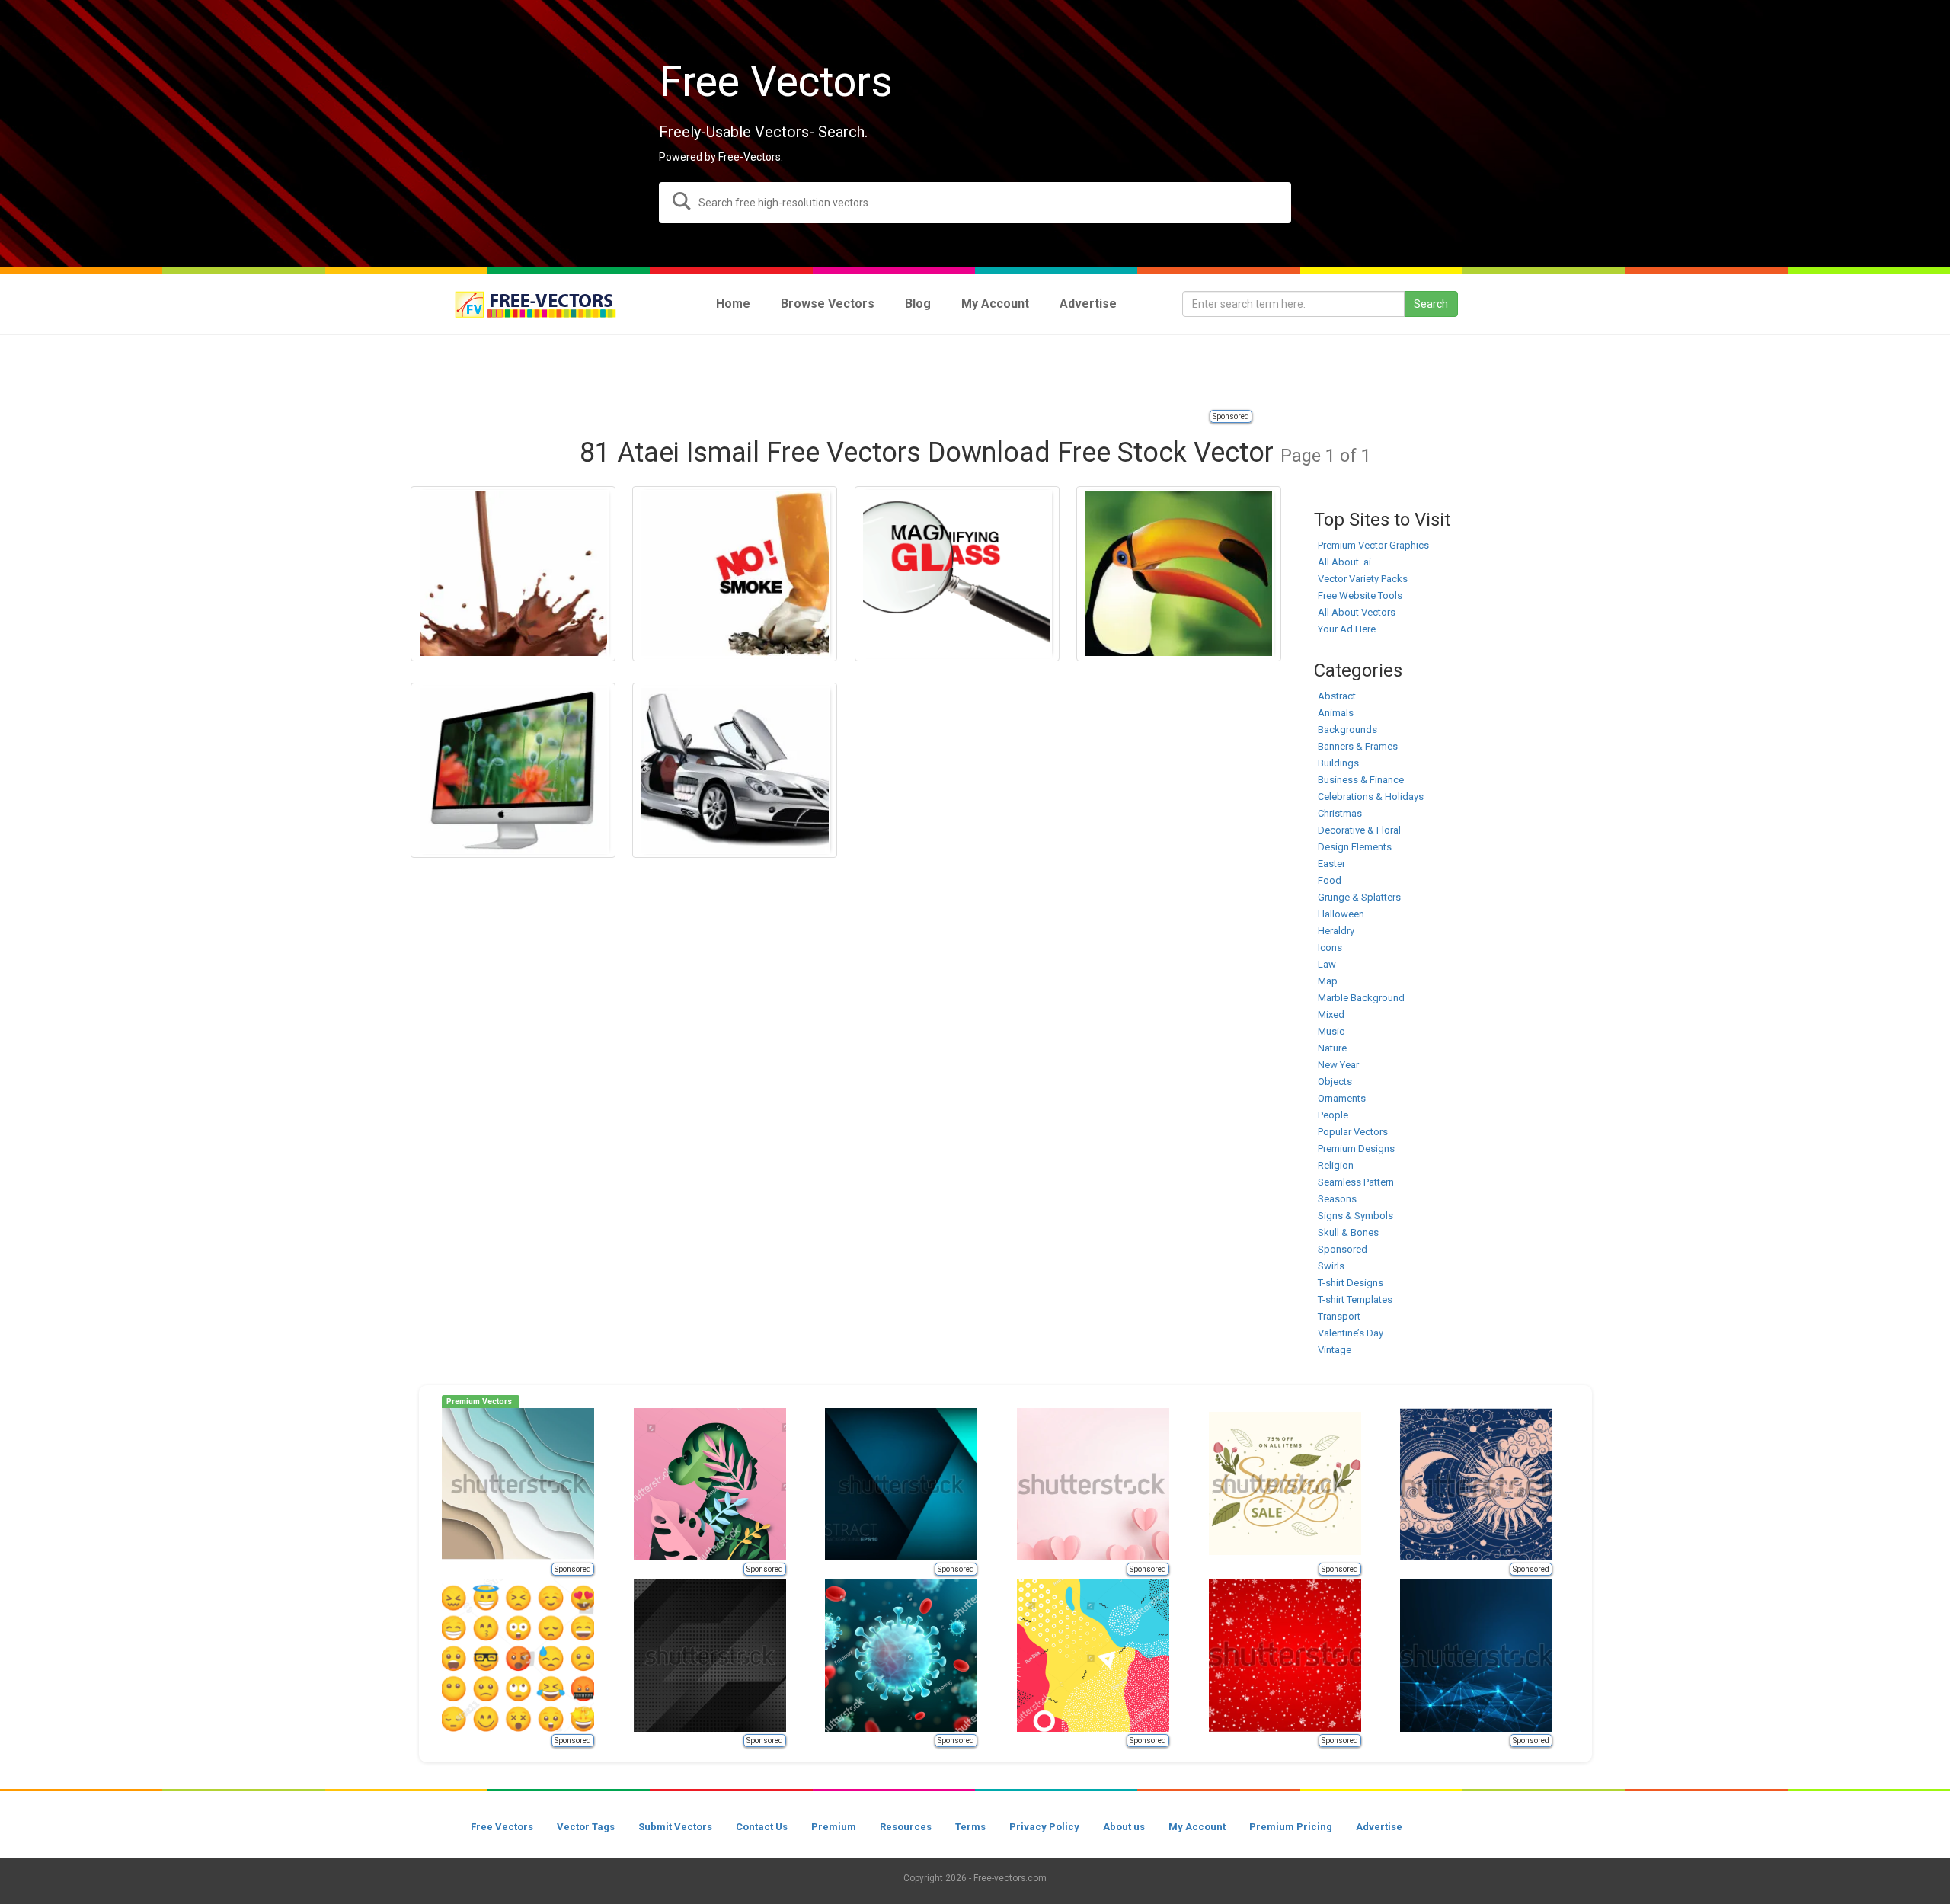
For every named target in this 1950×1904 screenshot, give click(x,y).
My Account (1197, 1827)
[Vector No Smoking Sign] (735, 574)
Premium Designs (1356, 1149)
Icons (1330, 947)
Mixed (1331, 1014)
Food (1330, 880)
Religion (1336, 1165)
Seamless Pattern (1356, 1182)
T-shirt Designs (1351, 1283)
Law (1327, 964)
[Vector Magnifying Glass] (957, 574)
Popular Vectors (1353, 1132)
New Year (1338, 1065)
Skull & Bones (1348, 1232)
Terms (970, 1827)
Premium (834, 1827)
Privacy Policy (1044, 1827)
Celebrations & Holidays (1371, 797)
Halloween (1341, 914)
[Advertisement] (975, 373)
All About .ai (1344, 562)
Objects (1335, 1082)
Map (1328, 981)
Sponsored (1231, 416)
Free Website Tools (1360, 595)
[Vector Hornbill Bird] (1179, 574)
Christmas (1340, 813)
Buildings (1338, 763)
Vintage (1335, 1350)
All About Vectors (1357, 612)
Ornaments (1342, 1098)
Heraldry (1336, 931)
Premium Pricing (1291, 1827)
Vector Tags (586, 1827)
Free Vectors (502, 1827)
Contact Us (762, 1827)
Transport (1339, 1316)
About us (1124, 1827)
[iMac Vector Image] (513, 770)
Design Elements (1355, 847)
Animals (1336, 713)
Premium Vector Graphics (1373, 545)
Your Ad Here (1347, 629)
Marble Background (1361, 998)
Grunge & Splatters (1359, 897)
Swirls (1331, 1266)
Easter (1331, 864)
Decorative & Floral (1359, 830)
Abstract (1337, 696)
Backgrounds (1347, 730)
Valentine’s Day (1351, 1333)
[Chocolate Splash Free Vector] (513, 574)
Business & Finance (1361, 780)
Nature (1332, 1048)
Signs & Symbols (1355, 1216)
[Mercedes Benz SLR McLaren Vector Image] (735, 770)
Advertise (1379, 1827)
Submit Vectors (675, 1827)
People (1333, 1115)
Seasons (1337, 1199)
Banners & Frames (1358, 746)
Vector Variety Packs (1363, 579)
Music (1331, 1031)
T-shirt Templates (1355, 1299)
